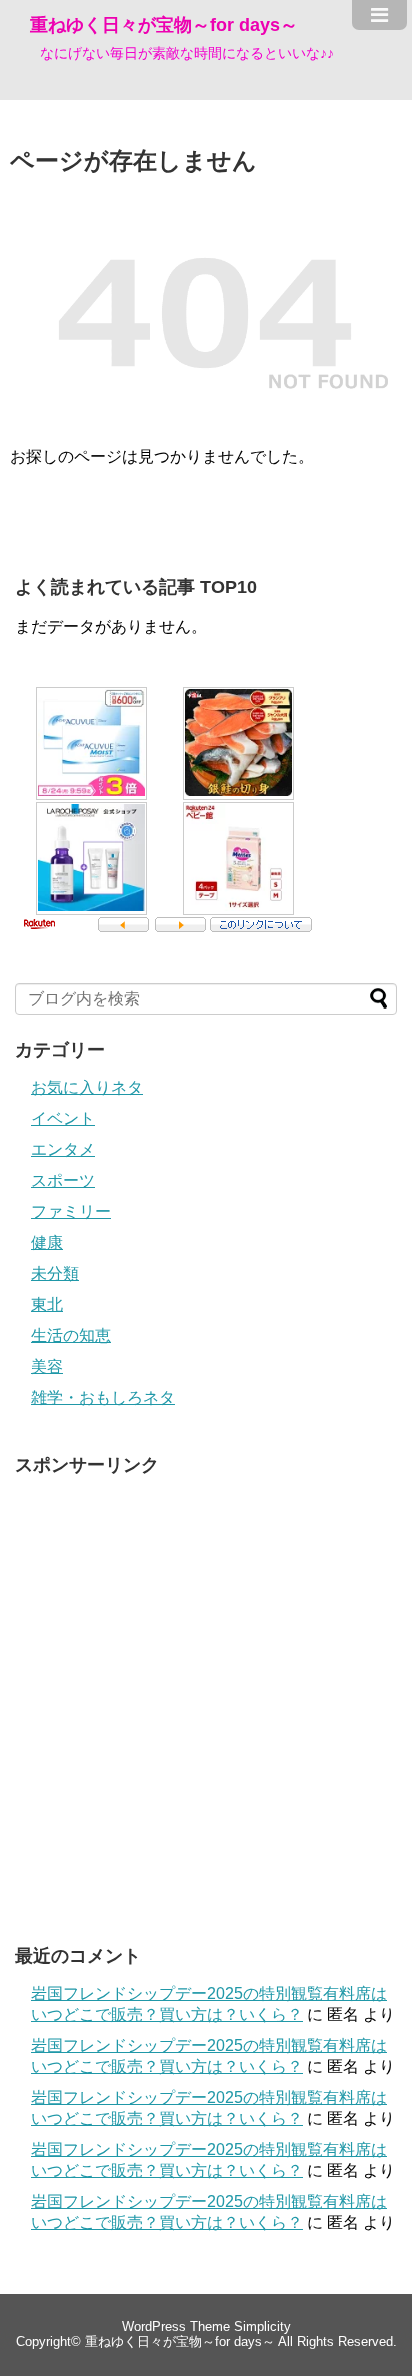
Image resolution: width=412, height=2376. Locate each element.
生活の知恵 (71, 1335)
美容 (47, 1366)
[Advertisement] (206, 1694)
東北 (47, 1304)
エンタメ (63, 1149)
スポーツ (63, 1180)
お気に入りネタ (87, 1087)
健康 (47, 1242)
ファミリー (71, 1211)
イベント (63, 1118)
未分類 (55, 1273)
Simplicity (262, 2326)
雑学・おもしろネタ (103, 1397)
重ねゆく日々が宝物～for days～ (164, 25)
